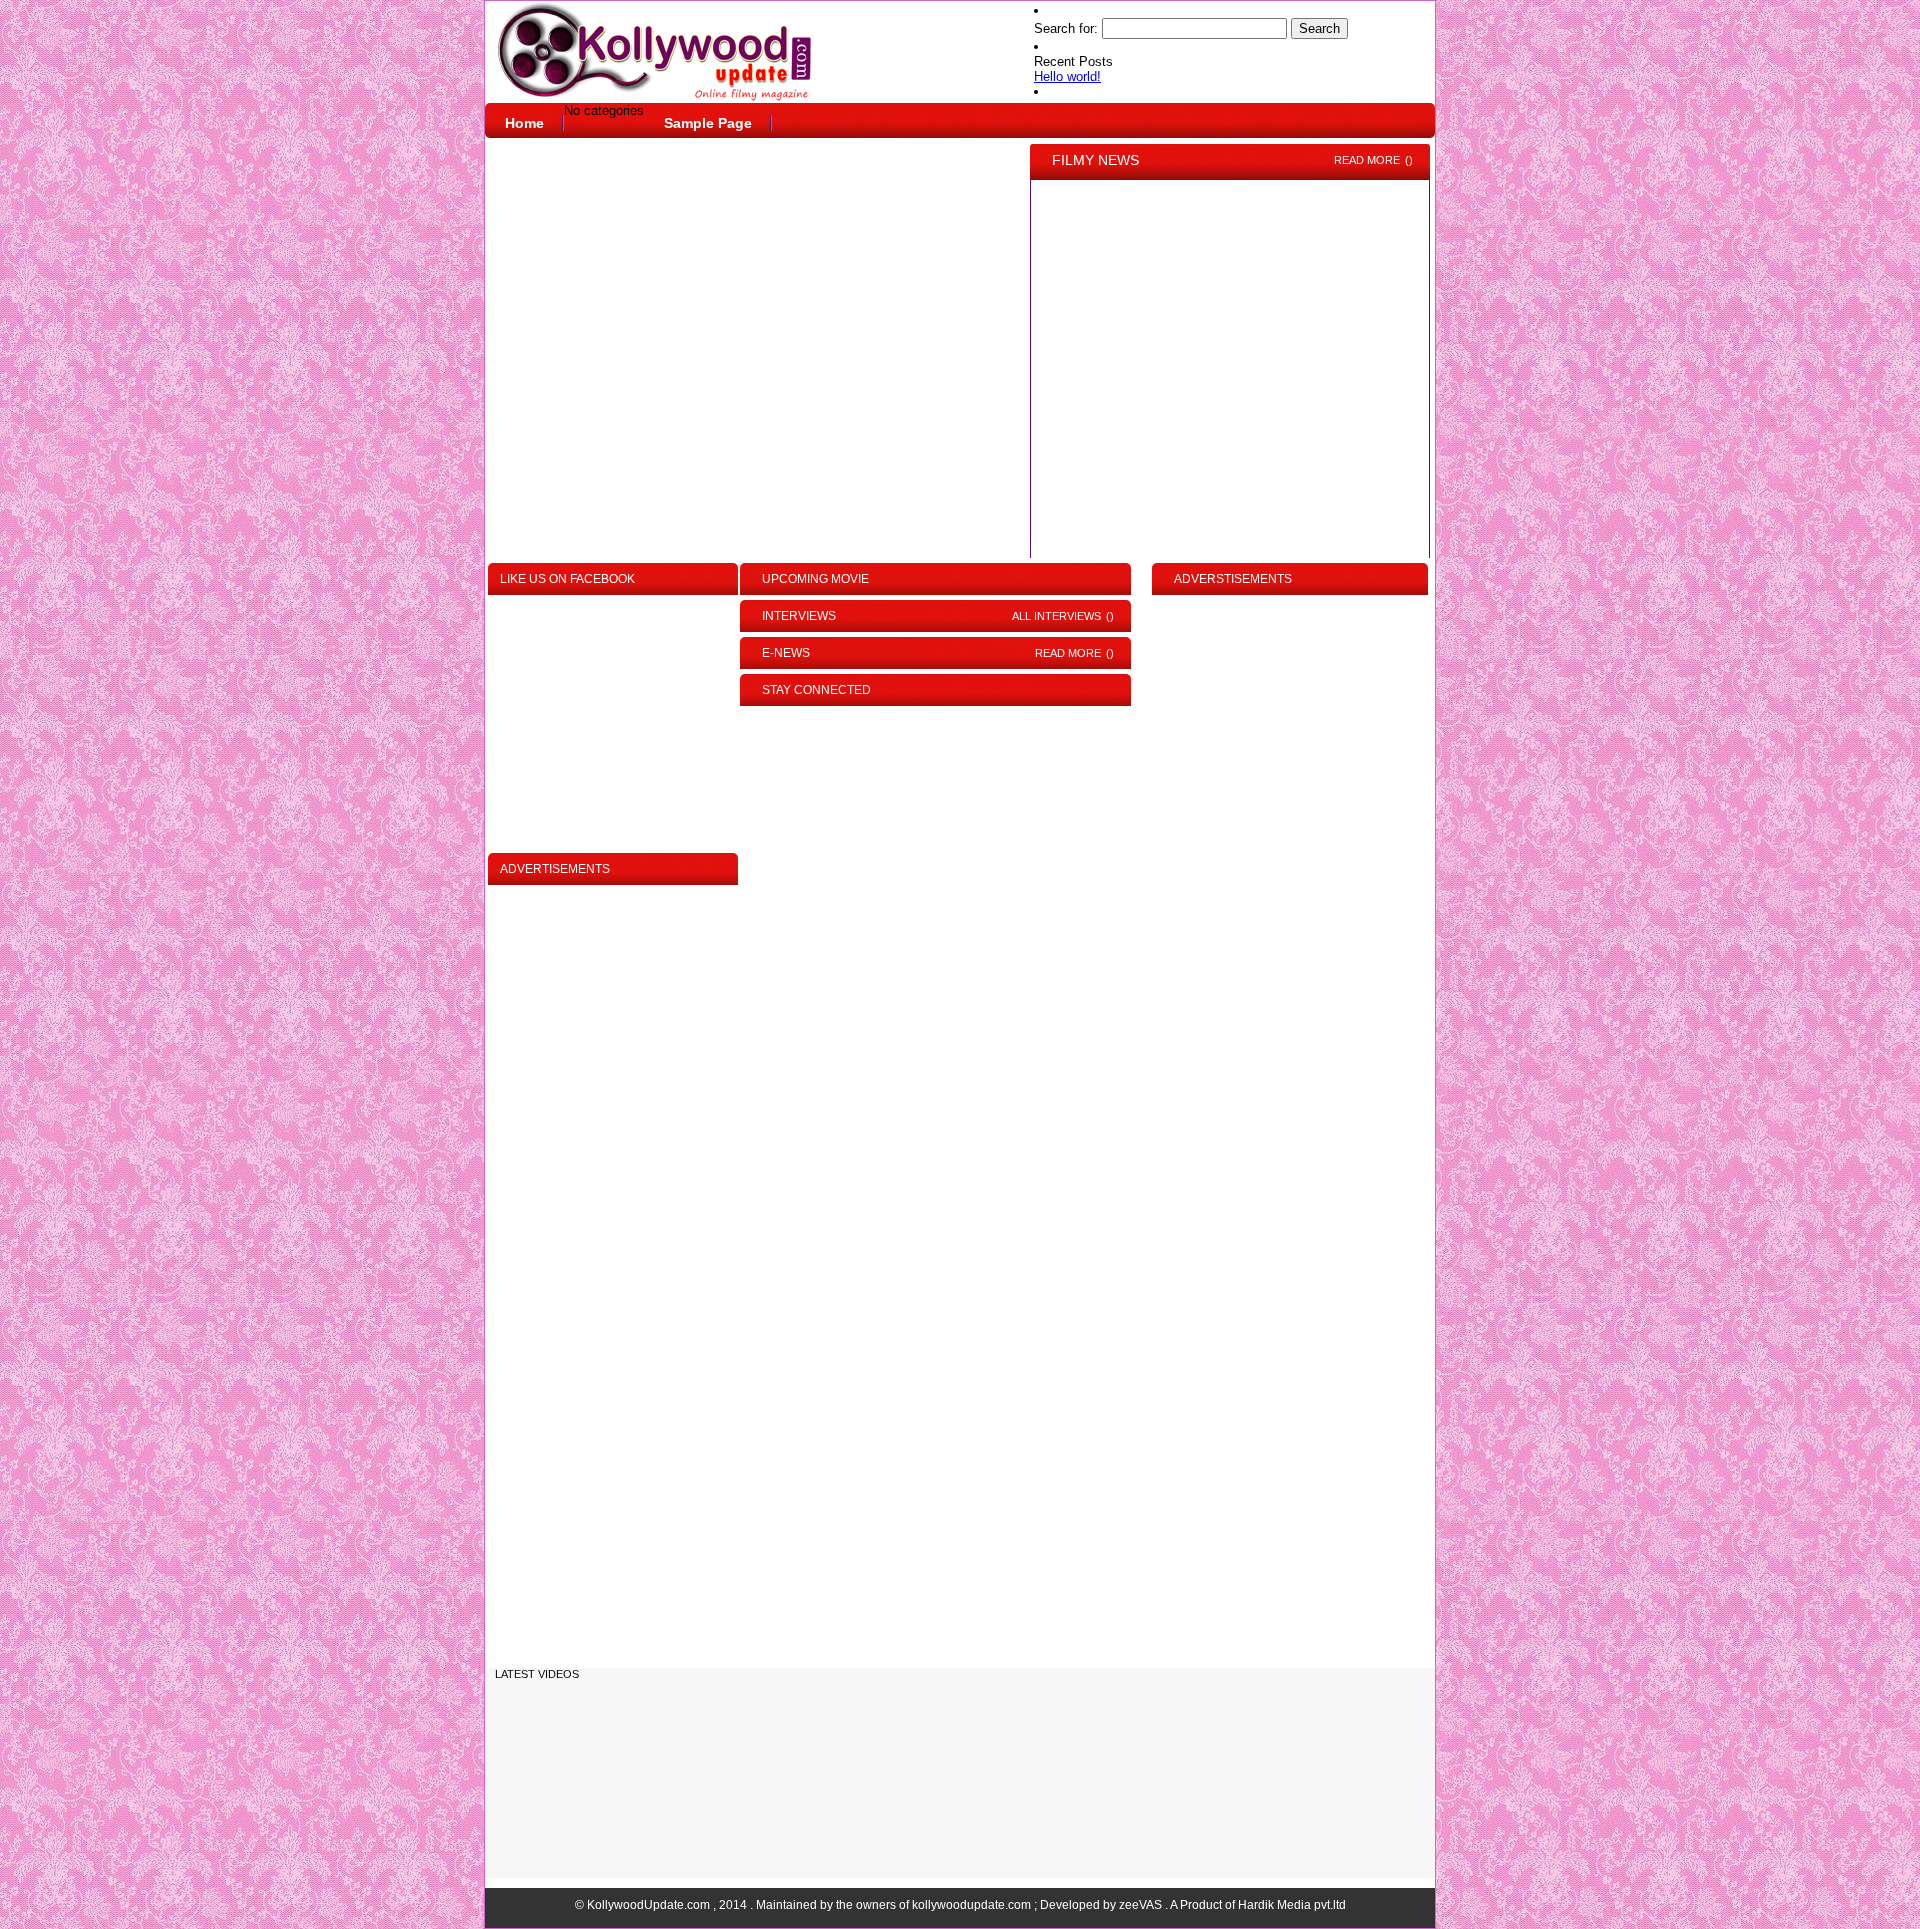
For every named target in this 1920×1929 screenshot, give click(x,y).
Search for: (1066, 28)
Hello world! (1067, 76)
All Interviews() (1063, 616)
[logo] (745, 53)
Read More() (1074, 653)
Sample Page (708, 123)
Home (524, 123)
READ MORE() (1373, 160)
